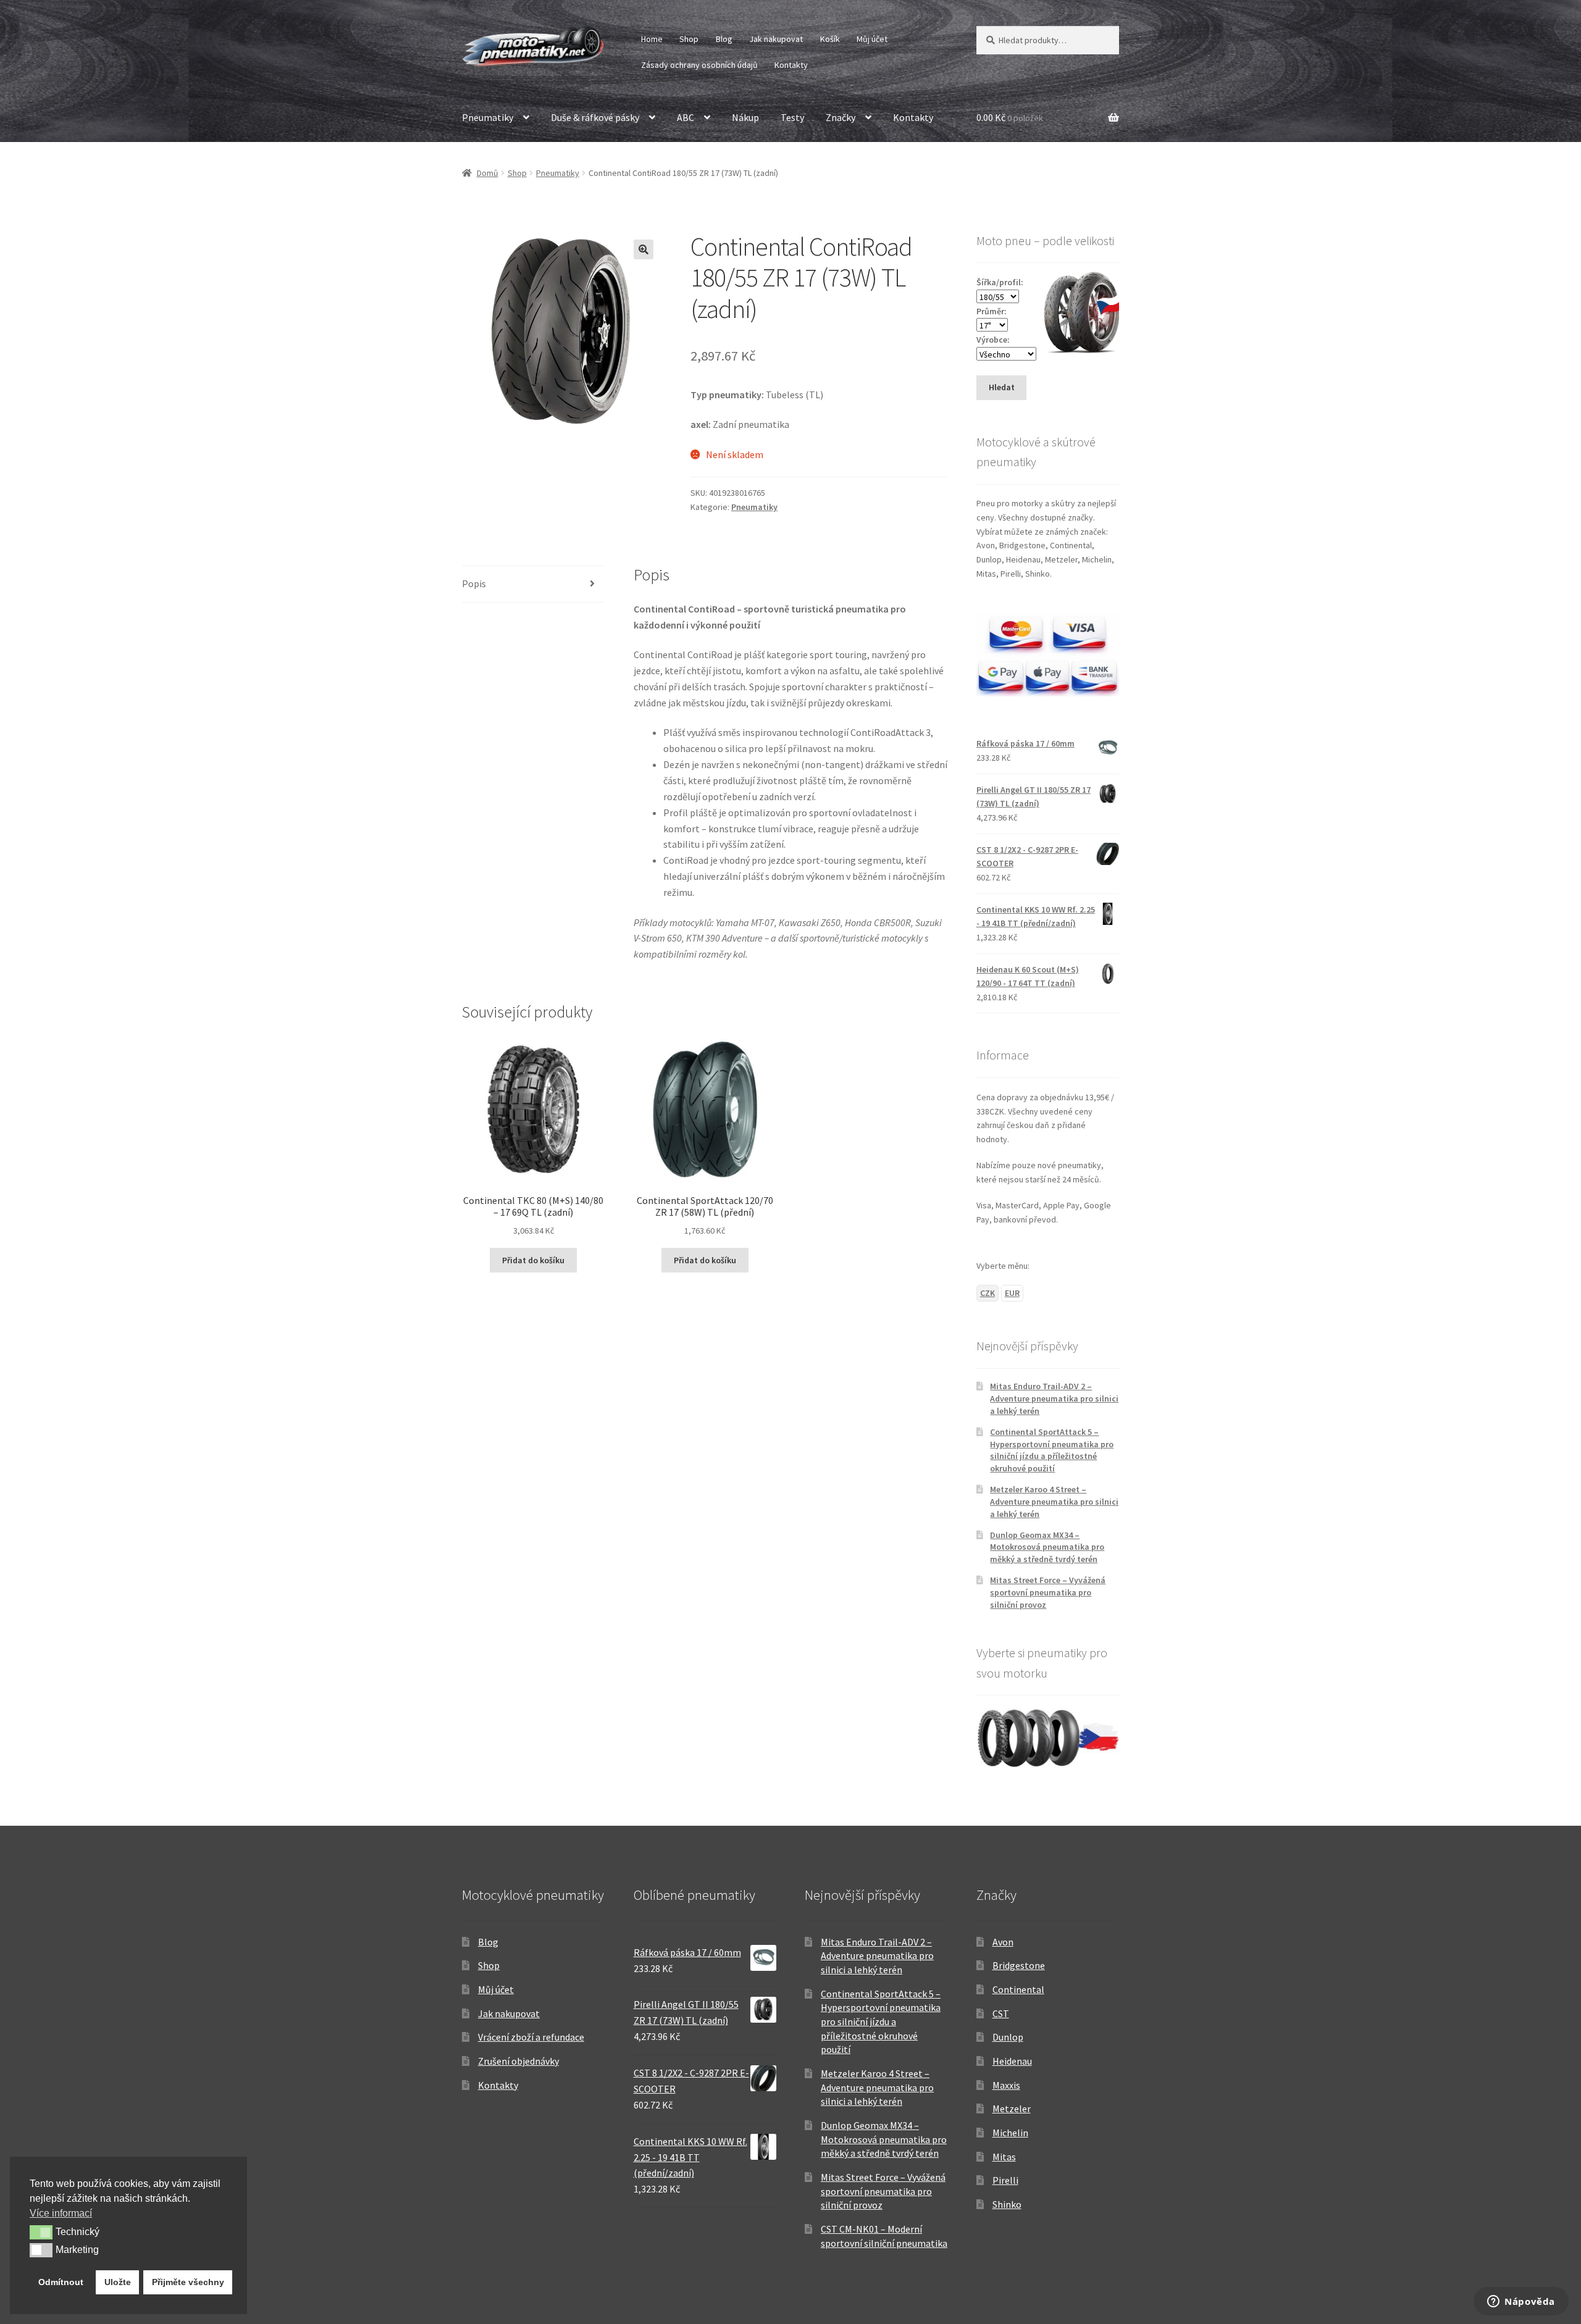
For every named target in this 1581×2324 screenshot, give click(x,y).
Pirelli (1005, 2180)
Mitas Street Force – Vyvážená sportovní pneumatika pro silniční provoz (1048, 1592)
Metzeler (1012, 2109)
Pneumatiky (488, 117)
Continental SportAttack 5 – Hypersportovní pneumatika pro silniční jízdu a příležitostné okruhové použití (1052, 1450)
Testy (792, 117)
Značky (841, 117)
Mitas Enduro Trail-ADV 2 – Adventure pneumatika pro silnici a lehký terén (1054, 1398)
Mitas (1004, 2157)
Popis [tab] (474, 583)
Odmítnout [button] (61, 2282)
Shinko (1007, 2204)
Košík (830, 39)
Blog (724, 39)
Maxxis (1006, 2085)
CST (1001, 2013)
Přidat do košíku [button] (533, 1260)
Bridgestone (1019, 1965)
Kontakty (791, 65)
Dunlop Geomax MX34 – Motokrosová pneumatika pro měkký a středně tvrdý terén (1047, 1547)
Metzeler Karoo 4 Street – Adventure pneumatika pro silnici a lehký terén (1054, 1502)
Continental (1018, 1989)
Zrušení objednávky (518, 2061)
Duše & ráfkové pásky (595, 117)
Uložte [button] (118, 2282)
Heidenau (1012, 2061)
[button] (644, 249)
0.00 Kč (1010, 117)
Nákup (745, 117)
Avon (1003, 1942)
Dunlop (1008, 2037)
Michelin (1010, 2133)
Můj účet (872, 39)
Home (652, 39)
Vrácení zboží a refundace (531, 2037)
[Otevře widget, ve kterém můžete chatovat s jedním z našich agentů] (1521, 2302)
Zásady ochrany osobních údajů (699, 65)
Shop (689, 39)
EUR (1012, 1293)
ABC (686, 117)
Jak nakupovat (776, 39)
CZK (988, 1293)
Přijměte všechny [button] (188, 2282)
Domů (488, 173)
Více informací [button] (61, 2213)
